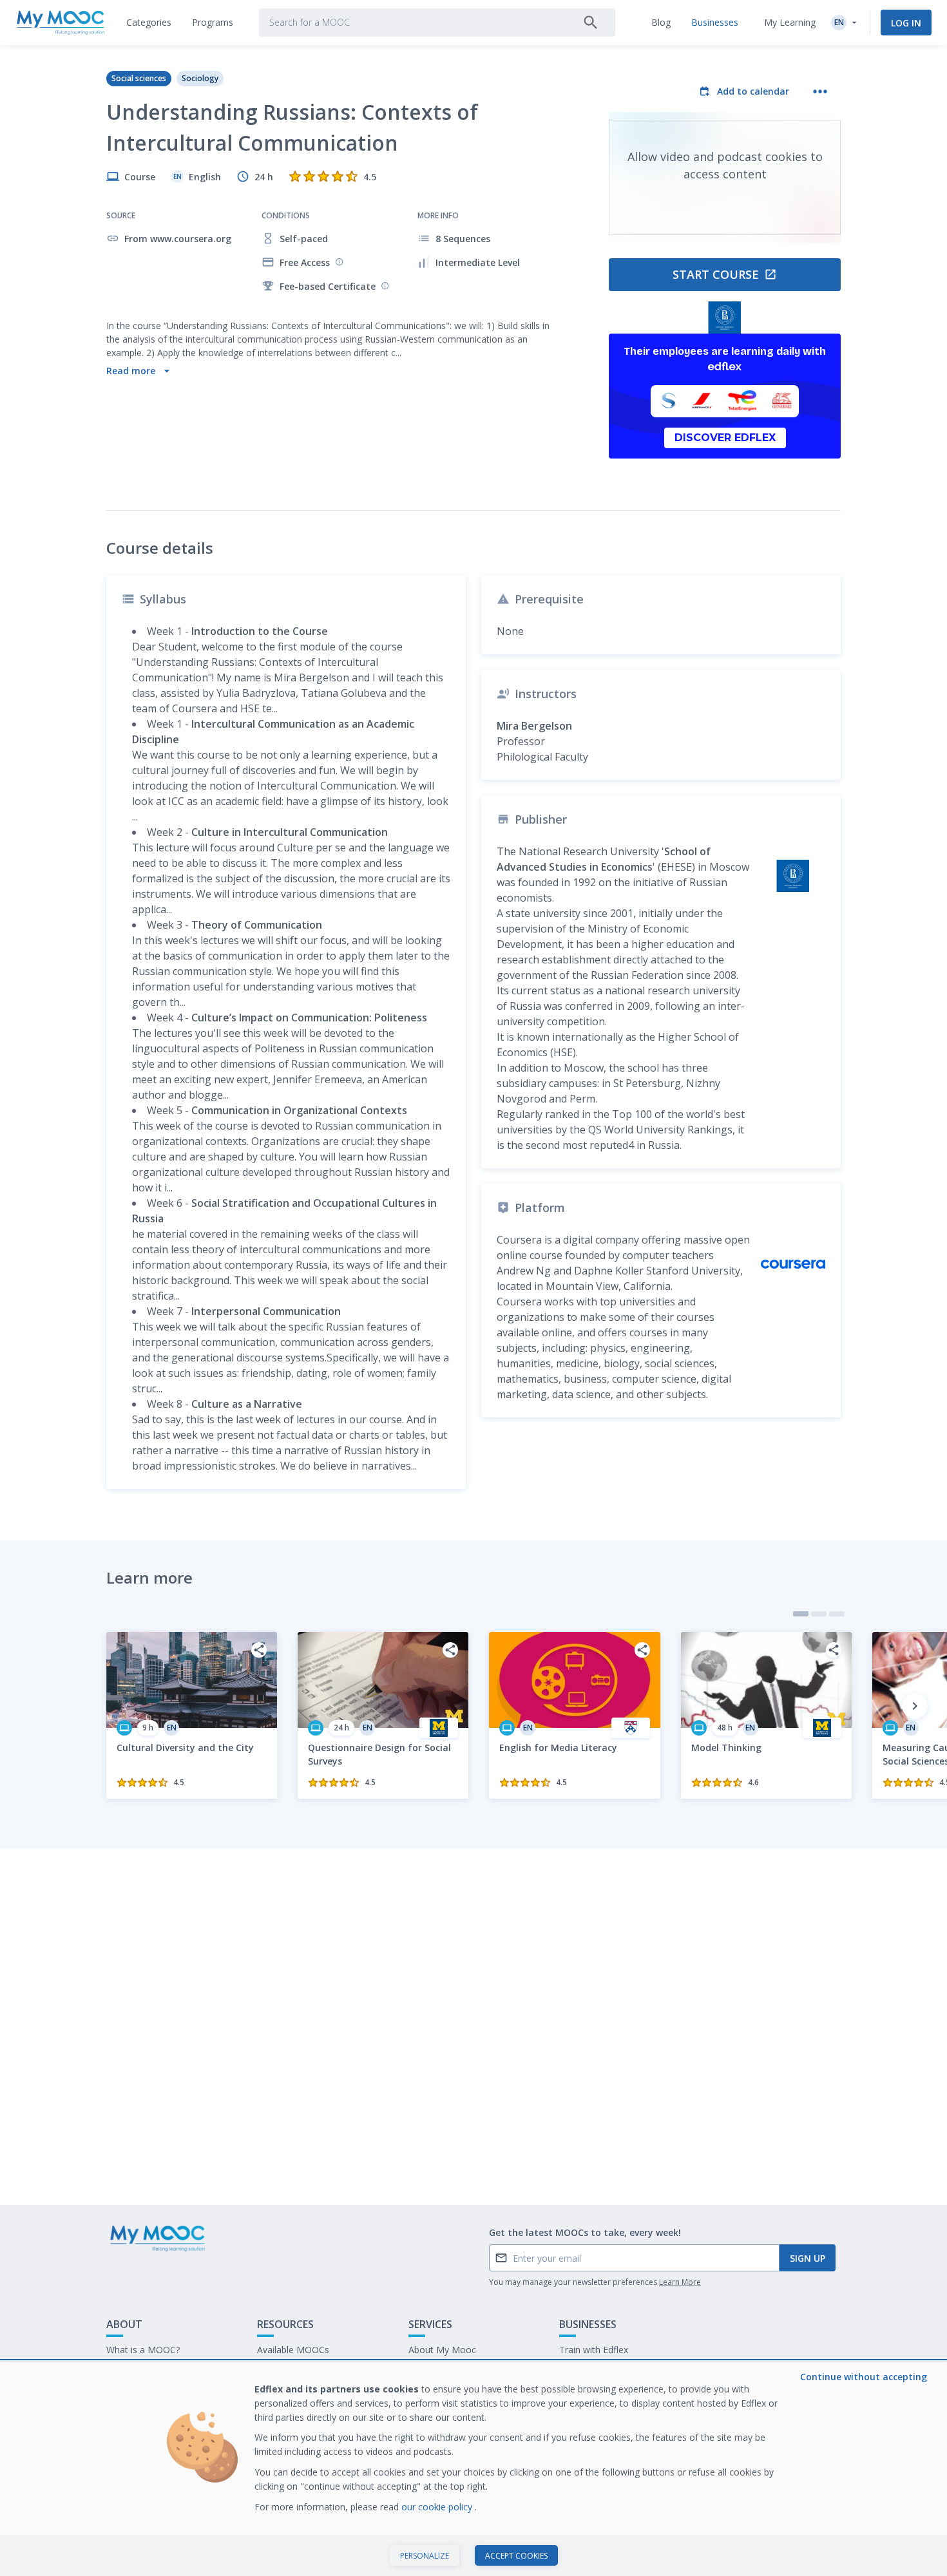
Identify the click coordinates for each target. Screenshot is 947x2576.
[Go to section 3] (837, 1614)
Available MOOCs (293, 2350)
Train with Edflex (594, 2350)
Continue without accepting (864, 2377)
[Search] (591, 23)
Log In (906, 23)
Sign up (808, 2258)
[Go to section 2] (819, 1614)
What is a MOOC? (143, 2350)
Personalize (425, 2556)
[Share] (259, 1650)
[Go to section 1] (801, 1614)
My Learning (790, 22)
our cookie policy (438, 2507)
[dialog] (473, 2469)
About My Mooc (442, 2350)
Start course (716, 274)
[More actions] (820, 91)
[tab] (149, 23)
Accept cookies (516, 2556)
